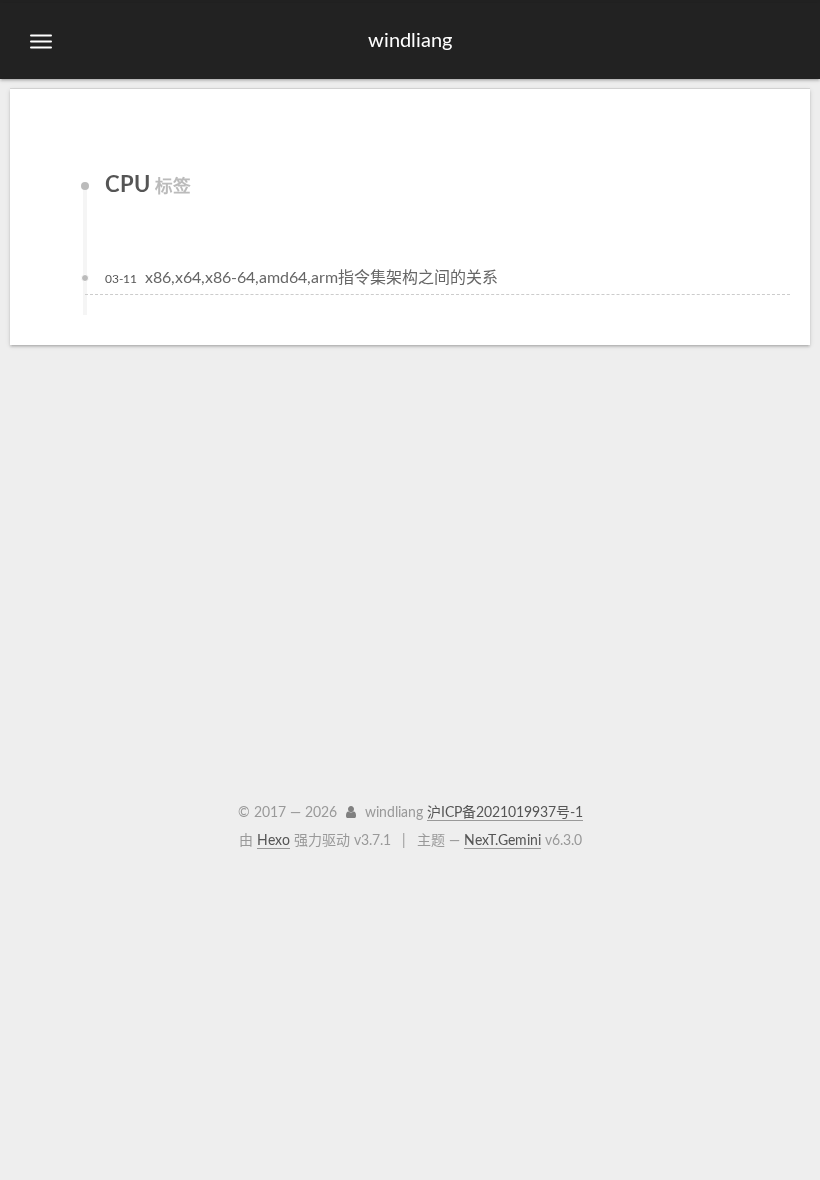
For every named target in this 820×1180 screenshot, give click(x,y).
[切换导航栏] (41, 42)
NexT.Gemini (502, 841)
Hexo (273, 841)
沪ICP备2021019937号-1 (505, 813)
